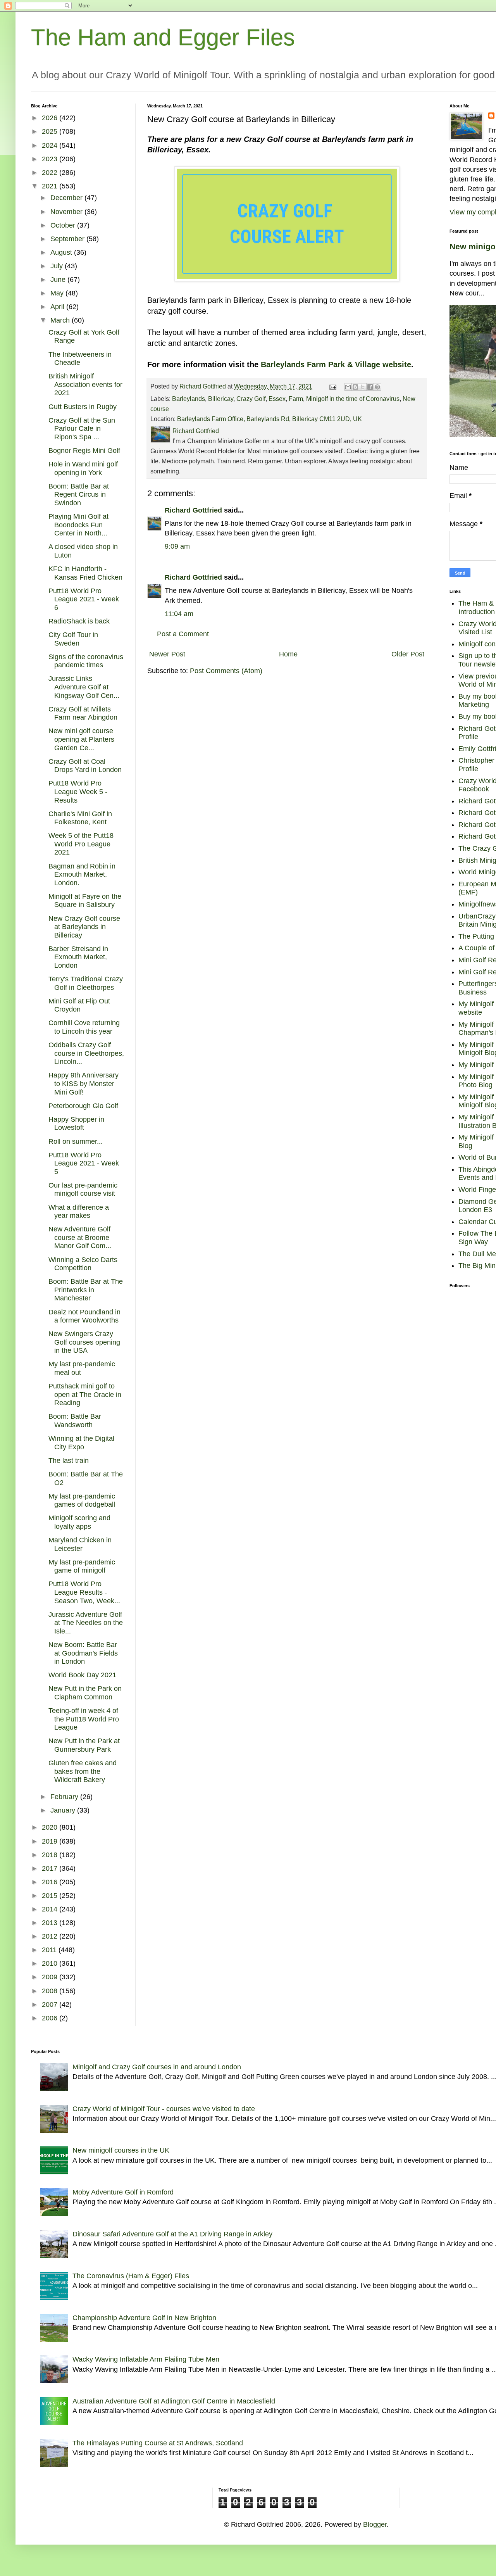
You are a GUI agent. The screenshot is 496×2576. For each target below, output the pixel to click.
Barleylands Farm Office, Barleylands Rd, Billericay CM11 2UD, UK (270, 419)
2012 (51, 1936)
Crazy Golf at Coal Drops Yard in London (85, 766)
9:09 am (177, 546)
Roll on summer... (76, 1141)
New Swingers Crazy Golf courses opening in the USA (84, 1342)
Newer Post (167, 654)
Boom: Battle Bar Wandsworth (75, 1421)
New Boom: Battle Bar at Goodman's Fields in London (83, 1653)
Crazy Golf (251, 399)
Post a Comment (183, 634)
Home (288, 654)
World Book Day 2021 (82, 1675)
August (62, 252)
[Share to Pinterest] (377, 387)
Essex (277, 399)
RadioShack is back (79, 621)
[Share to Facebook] (370, 387)
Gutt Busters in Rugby (83, 407)
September (68, 239)
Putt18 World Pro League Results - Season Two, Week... (84, 1592)
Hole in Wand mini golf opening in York (83, 468)
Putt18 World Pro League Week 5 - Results (78, 792)
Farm (296, 399)
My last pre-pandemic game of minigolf (82, 1566)
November (67, 212)
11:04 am (179, 614)
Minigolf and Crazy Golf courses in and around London (157, 2067)
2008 (51, 1991)
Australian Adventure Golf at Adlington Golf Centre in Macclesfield (174, 2401)
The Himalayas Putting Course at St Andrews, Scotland (158, 2443)
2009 (51, 1977)
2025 (51, 131)
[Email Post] (332, 386)
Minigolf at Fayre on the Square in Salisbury (85, 901)
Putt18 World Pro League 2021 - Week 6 (84, 599)
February (65, 1797)
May (58, 293)
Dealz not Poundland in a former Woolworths (84, 1316)
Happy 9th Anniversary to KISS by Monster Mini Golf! (84, 1083)
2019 (51, 1841)
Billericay (221, 399)
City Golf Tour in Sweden (73, 639)
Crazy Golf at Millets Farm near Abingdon (83, 713)
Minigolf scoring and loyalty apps (79, 1522)
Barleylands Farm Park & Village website (336, 364)
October (64, 225)
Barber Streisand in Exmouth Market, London (78, 957)
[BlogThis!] (355, 387)
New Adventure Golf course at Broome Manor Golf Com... (80, 1237)
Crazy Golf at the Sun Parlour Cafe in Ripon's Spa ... (82, 429)
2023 (51, 159)
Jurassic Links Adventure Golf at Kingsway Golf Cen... (84, 687)
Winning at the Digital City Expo (81, 1443)
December (67, 198)
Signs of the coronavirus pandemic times (86, 661)
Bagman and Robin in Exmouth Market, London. (82, 874)
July (58, 266)
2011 (50, 1950)
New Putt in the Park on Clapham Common (85, 1693)
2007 (51, 2005)
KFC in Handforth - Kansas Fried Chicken (85, 573)
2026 (51, 118)
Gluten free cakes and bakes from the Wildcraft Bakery (83, 1771)
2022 (51, 173)
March (61, 320)
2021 (51, 186)
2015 (51, 1896)
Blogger (375, 2524)
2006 (51, 2018)
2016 (51, 1882)
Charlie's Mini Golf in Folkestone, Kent (80, 818)
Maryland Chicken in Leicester (80, 1544)
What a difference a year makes (79, 1212)
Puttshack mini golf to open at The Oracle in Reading (85, 1394)
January (64, 1810)
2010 (51, 1963)
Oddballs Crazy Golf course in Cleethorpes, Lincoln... (86, 1053)
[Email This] (348, 387)
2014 (51, 1909)
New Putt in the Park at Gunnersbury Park (84, 1745)
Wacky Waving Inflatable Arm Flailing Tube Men (146, 2359)
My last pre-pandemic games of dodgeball (82, 1500)
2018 (51, 1855)
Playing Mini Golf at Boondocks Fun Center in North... (78, 525)
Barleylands (189, 399)
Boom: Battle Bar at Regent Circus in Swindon (79, 495)
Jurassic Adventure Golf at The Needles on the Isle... (86, 1623)
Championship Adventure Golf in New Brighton (144, 2318)
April (58, 307)
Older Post (408, 654)
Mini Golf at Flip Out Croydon (79, 1005)
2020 (51, 1827)
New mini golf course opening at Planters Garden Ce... (81, 739)
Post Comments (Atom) (226, 671)
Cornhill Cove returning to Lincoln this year (84, 1027)
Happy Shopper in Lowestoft (76, 1124)
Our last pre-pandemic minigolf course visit (83, 1190)
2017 (51, 1868)
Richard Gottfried (193, 510)
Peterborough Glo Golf (83, 1106)
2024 (51, 145)
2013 (51, 1923)
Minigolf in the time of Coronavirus (353, 399)
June (59, 280)
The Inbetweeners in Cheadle (80, 359)
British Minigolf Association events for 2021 (85, 384)
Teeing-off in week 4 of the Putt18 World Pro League (84, 1719)
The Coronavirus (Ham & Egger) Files (131, 2276)
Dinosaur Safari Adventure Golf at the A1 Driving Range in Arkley (172, 2234)
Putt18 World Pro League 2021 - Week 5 (84, 1163)
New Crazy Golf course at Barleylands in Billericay (84, 927)
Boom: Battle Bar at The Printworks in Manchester (86, 1290)
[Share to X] (363, 387)
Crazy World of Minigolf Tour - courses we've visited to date (164, 2109)
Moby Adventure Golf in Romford (123, 2192)
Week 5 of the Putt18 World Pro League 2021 (81, 844)
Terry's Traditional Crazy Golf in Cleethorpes (86, 983)
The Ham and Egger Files (163, 37)
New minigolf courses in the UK (121, 2150)
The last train (69, 1461)
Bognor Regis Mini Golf (84, 451)
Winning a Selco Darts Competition (83, 1264)
